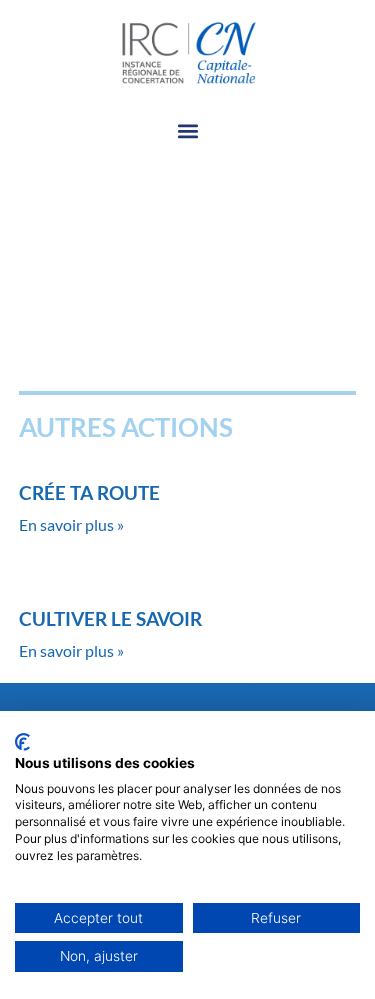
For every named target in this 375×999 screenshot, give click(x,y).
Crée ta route (89, 492)
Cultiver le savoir (110, 618)
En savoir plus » (71, 524)
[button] (187, 131)
